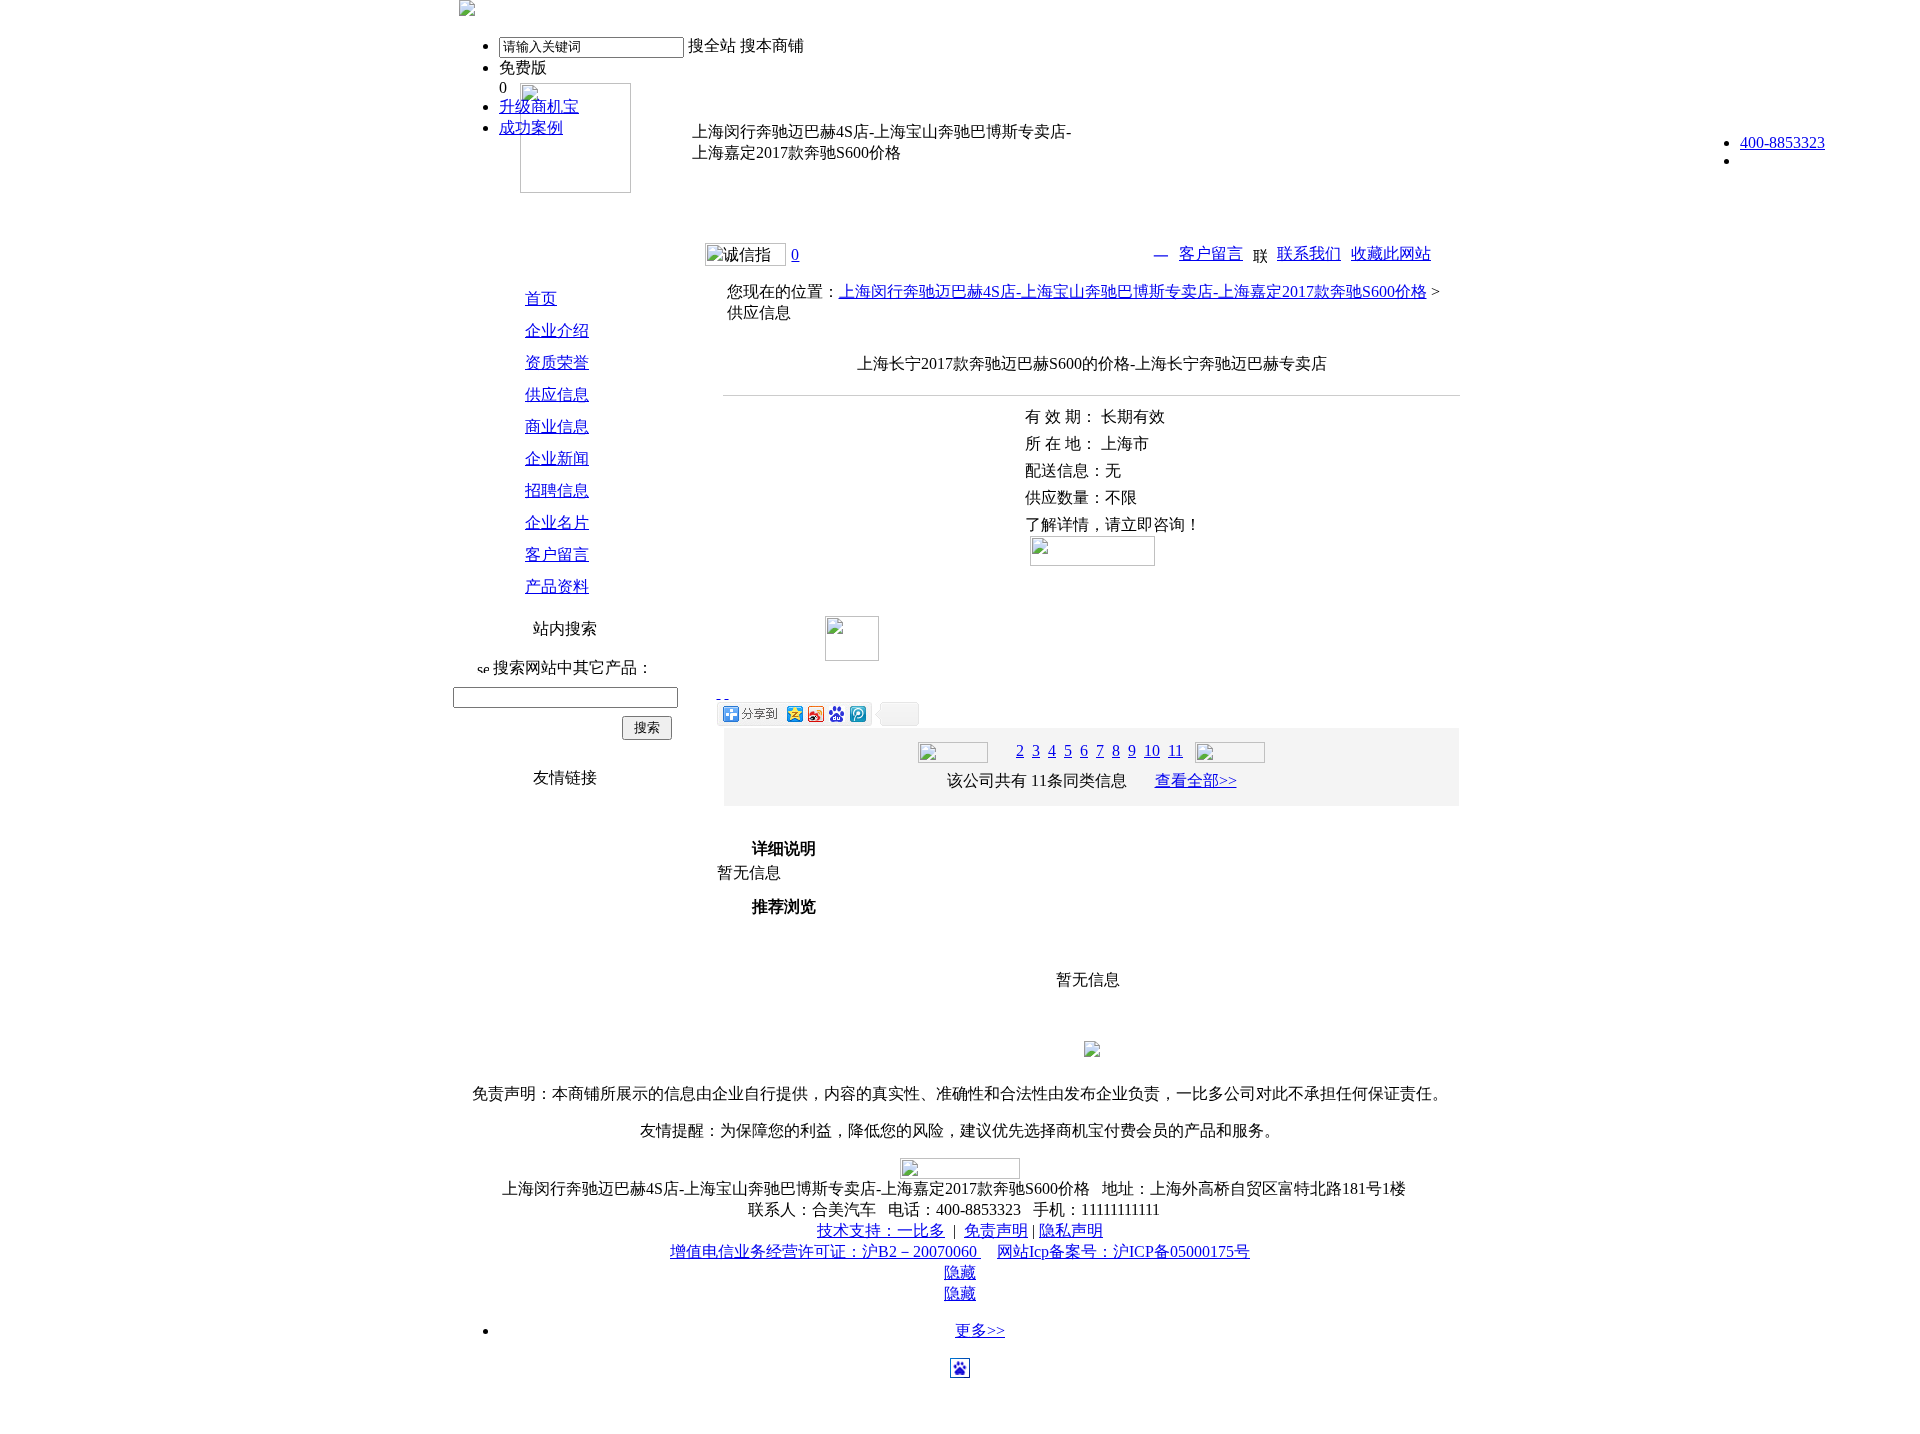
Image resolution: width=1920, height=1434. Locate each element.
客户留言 (1211, 253)
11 (1175, 750)
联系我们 (1309, 253)
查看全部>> (1196, 780)
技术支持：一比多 (881, 1230)
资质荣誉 (557, 362)
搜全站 (712, 45)
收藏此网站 (1391, 253)
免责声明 (996, 1230)
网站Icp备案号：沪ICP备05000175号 (1123, 1251)
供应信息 (557, 394)
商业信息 (557, 426)
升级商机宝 (539, 106)
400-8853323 (1782, 142)
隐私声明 (1071, 1230)
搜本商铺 (772, 45)
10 (1152, 750)
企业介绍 (557, 330)
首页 (541, 298)
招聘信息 (557, 490)
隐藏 (960, 1272)
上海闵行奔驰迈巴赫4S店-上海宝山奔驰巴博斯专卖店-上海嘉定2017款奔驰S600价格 (1133, 291)
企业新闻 (557, 458)
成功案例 (531, 127)
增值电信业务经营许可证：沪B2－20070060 (825, 1251)
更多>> (980, 1330)
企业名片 (557, 522)
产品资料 (557, 586)
